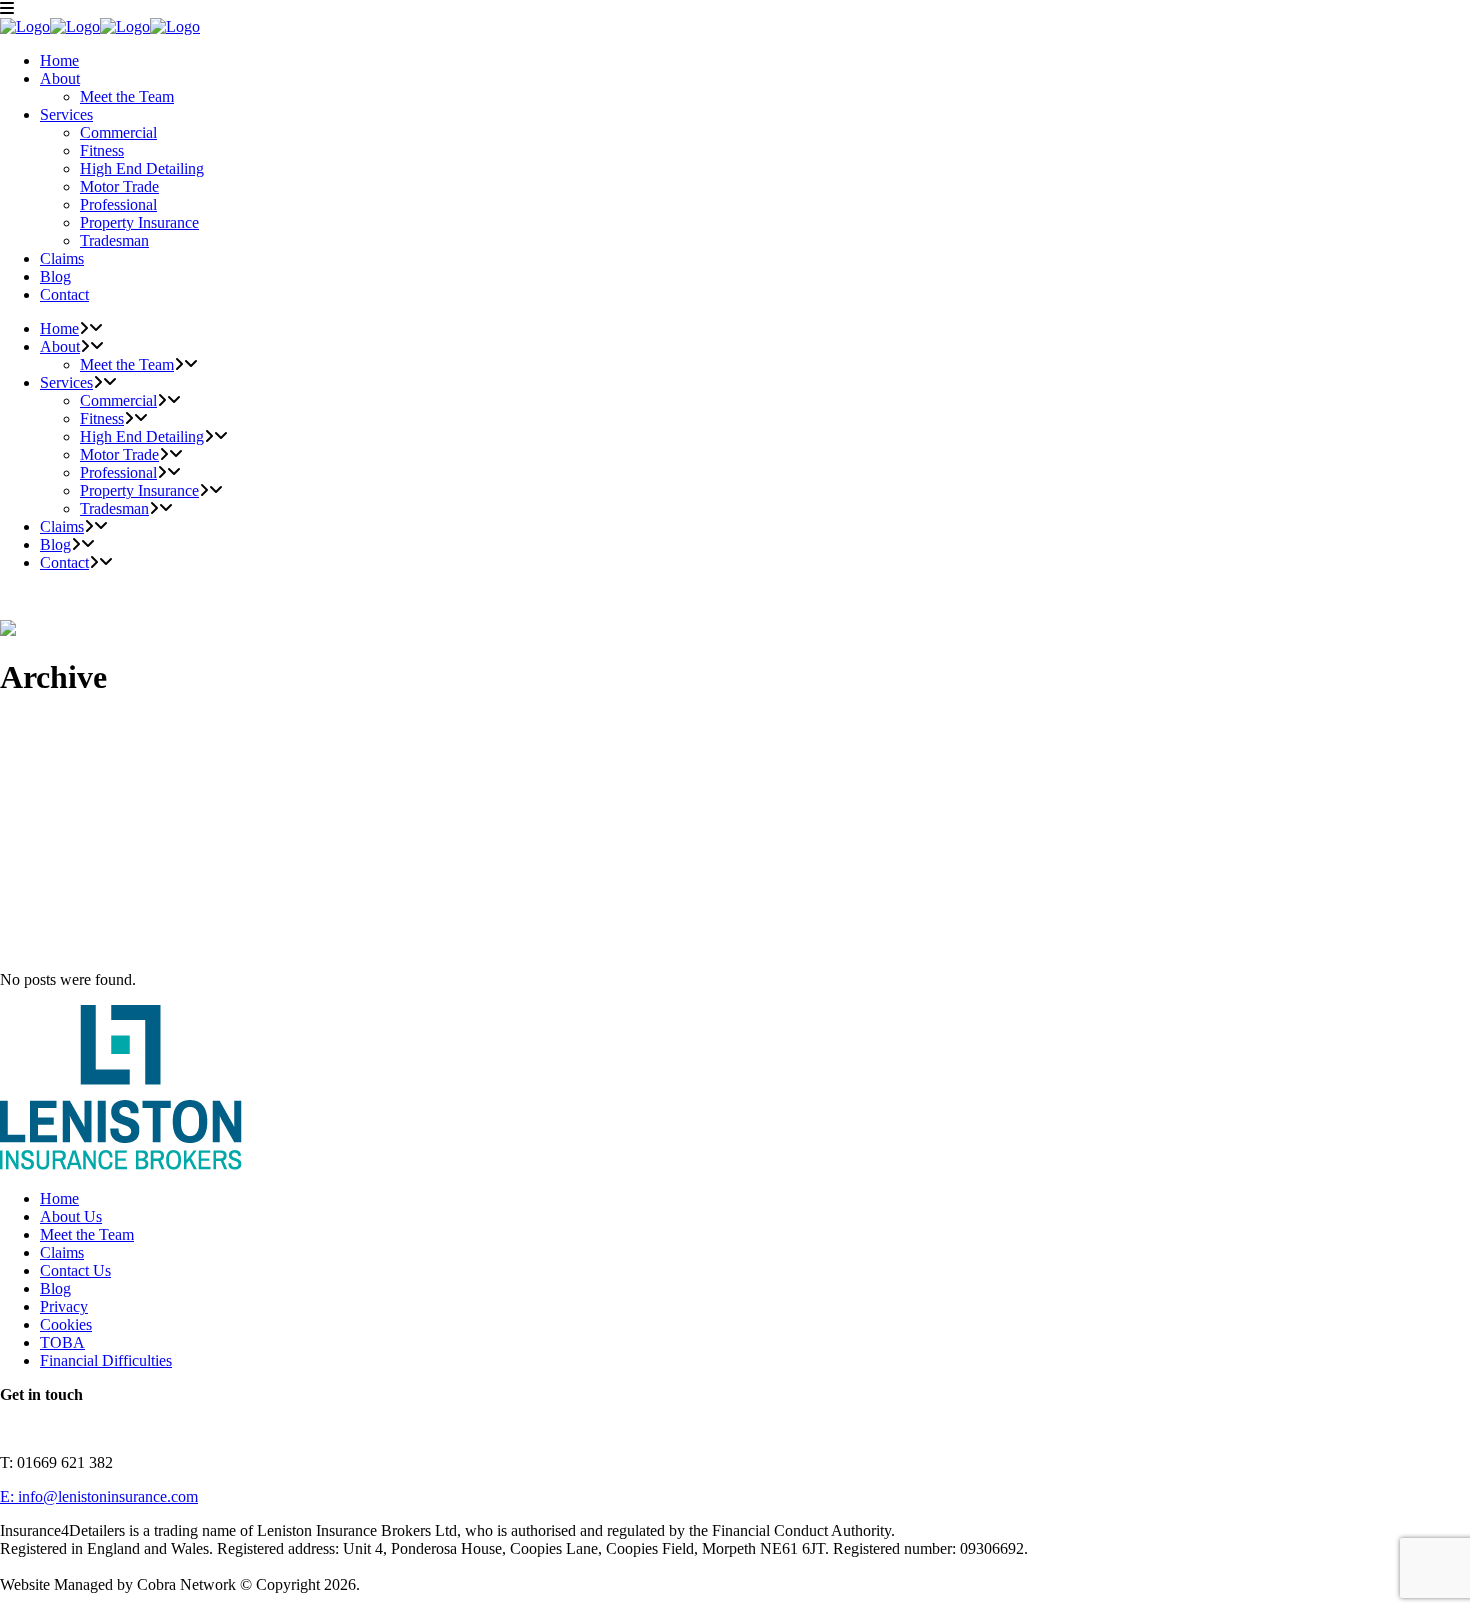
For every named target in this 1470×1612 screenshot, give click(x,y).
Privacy (64, 1306)
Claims (62, 1252)
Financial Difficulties (106, 1360)
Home (59, 1198)
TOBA (62, 1342)
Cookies (66, 1324)
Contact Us (75, 1270)
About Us (71, 1216)
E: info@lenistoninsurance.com (99, 1496)
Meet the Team (87, 1234)
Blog (55, 1288)
